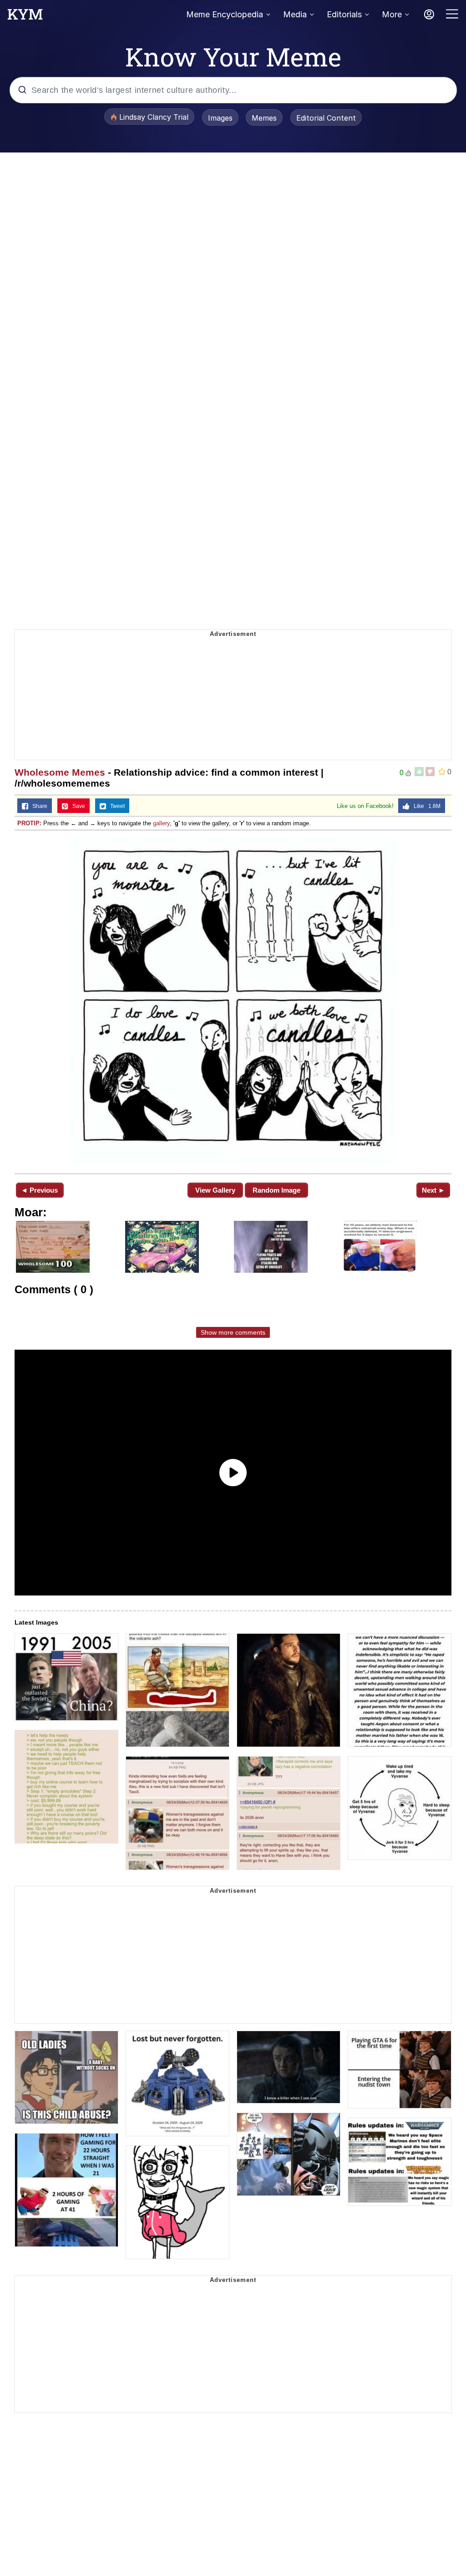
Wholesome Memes (60, 772)
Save (77, 806)
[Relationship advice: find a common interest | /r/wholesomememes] (233, 1001)
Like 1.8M (425, 806)
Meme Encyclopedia (225, 14)
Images (220, 118)
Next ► (433, 1190)
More (392, 14)
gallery (161, 823)
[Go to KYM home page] (25, 17)
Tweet (115, 806)
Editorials (344, 14)
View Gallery (215, 1190)
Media (295, 14)
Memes (264, 118)
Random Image (276, 1190)
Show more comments (233, 1332)
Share (38, 806)
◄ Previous (39, 1190)
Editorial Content (326, 118)
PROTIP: (29, 823)
